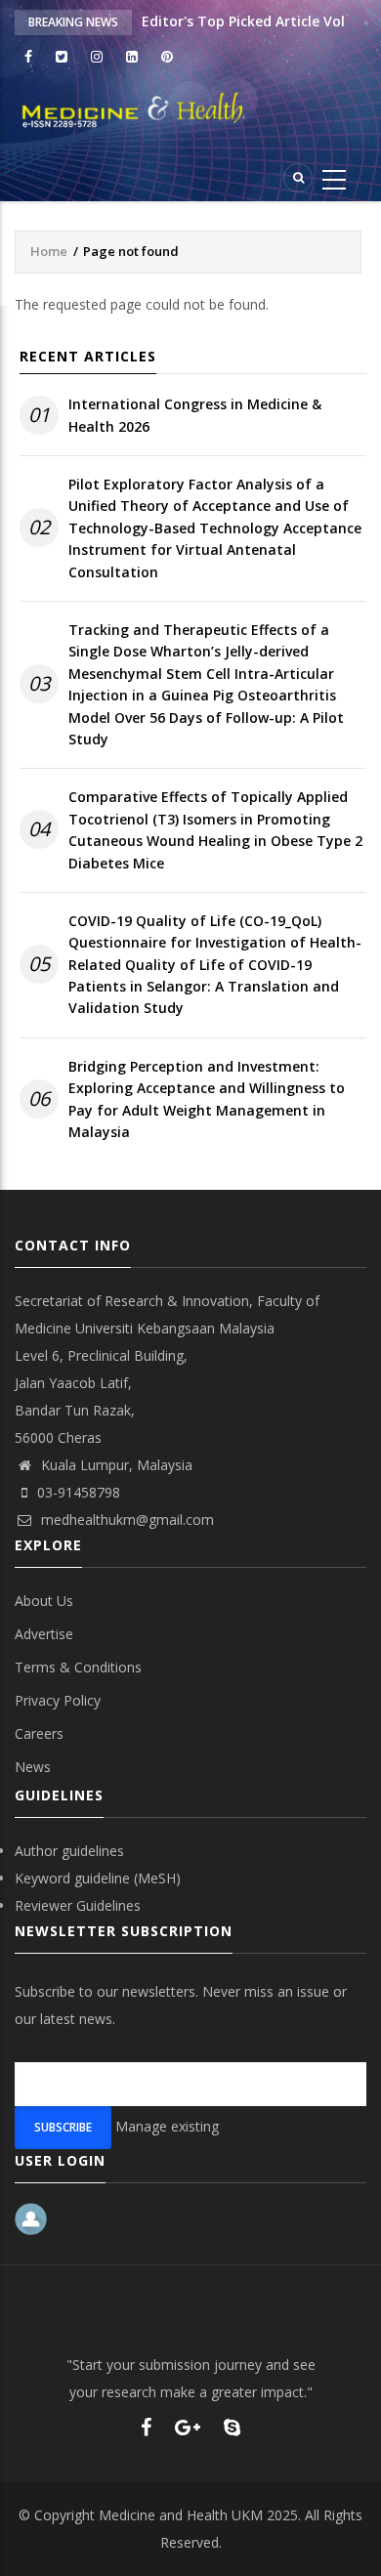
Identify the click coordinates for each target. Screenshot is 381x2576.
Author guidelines (69, 1851)
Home (49, 251)
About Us (44, 1601)
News (33, 1767)
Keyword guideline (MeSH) (98, 1878)
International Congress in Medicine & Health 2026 (195, 415)
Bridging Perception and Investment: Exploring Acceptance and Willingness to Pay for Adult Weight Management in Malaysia (207, 1099)
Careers (39, 1733)
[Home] (190, 110)
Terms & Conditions (78, 1667)
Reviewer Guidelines (78, 1905)
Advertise (44, 1634)
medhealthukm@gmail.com (126, 1520)
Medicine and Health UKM (181, 2515)
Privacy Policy (58, 1700)
